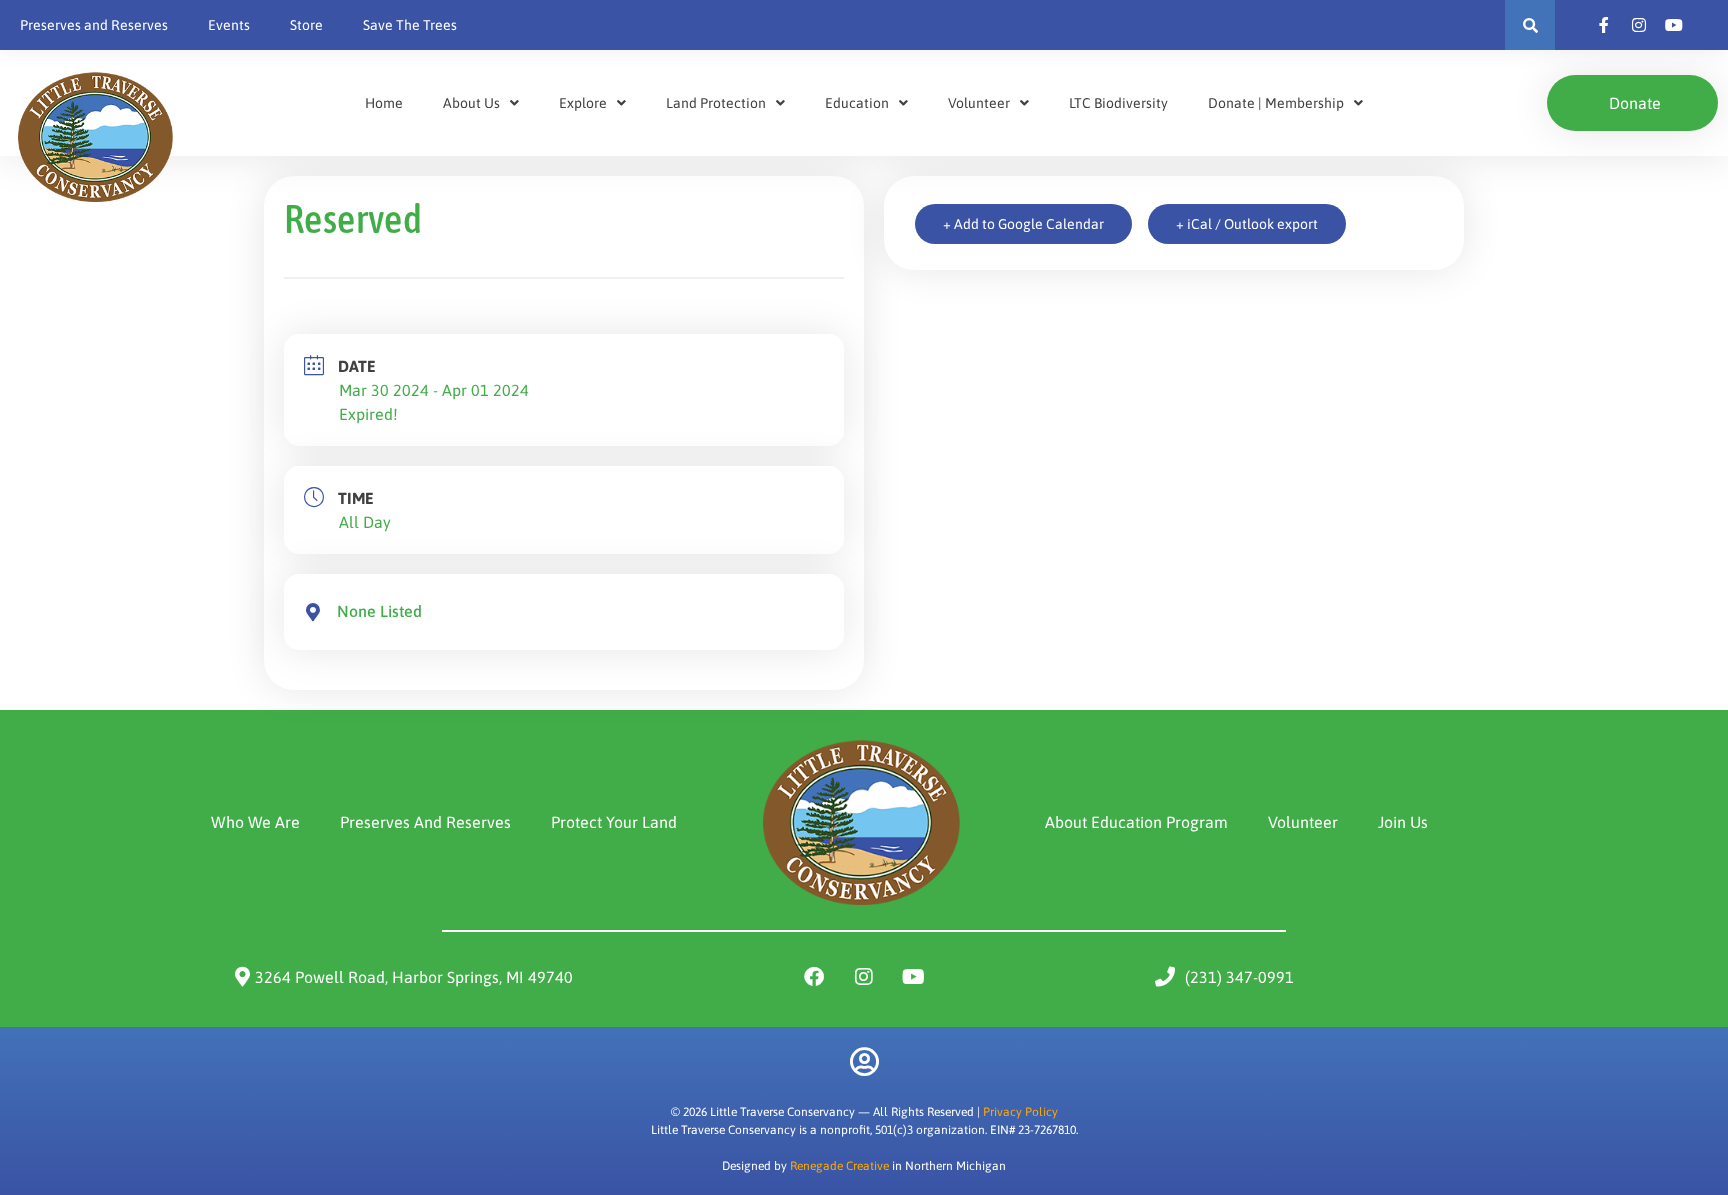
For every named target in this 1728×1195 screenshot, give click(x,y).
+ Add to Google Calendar (1023, 224)
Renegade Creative (839, 1166)
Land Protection (716, 103)
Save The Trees (410, 25)
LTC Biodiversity (1118, 103)
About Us (471, 103)
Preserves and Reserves (94, 25)
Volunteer (979, 103)
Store (306, 25)
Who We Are (255, 822)
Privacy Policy (1020, 1112)
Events (229, 25)
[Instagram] (864, 977)
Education (857, 103)
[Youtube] (914, 977)
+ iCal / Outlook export (1247, 224)
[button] (1530, 25)
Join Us (1403, 822)
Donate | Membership (1276, 103)
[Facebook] (814, 977)
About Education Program (1136, 822)
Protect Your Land (614, 822)
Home (384, 103)
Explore (583, 103)
